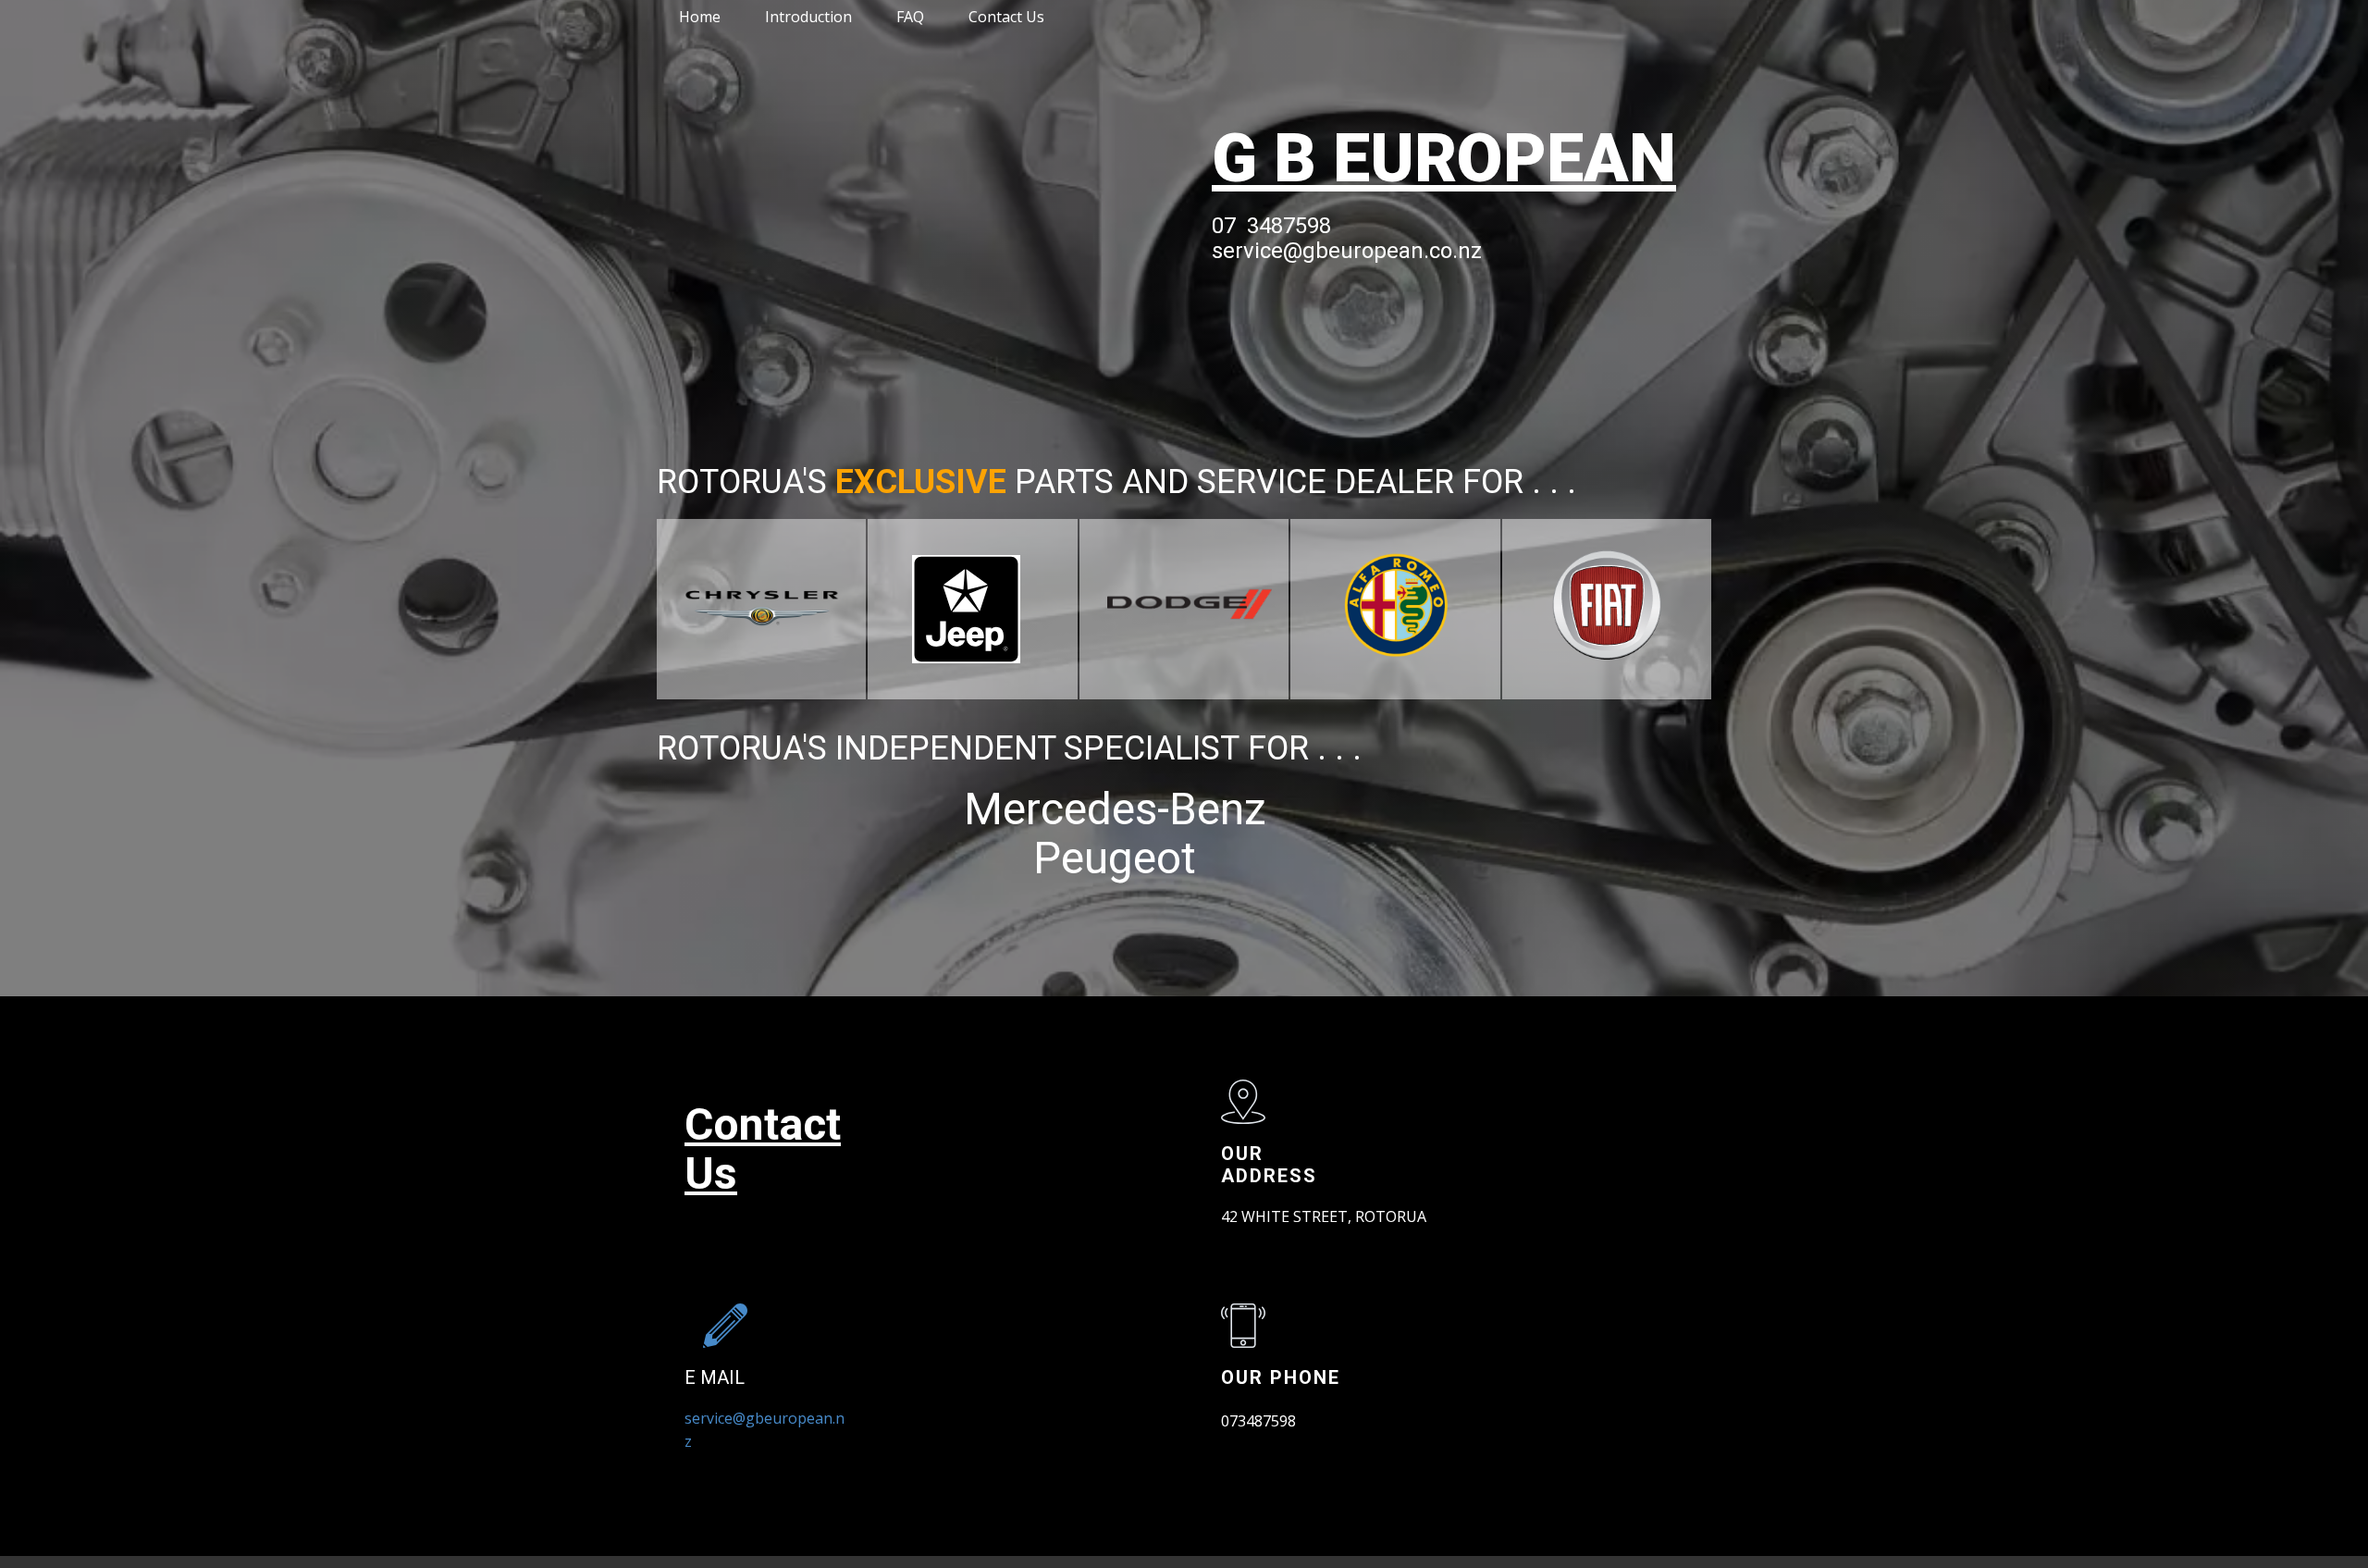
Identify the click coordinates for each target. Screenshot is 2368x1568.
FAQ (910, 17)
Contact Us (1006, 17)
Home (700, 17)
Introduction (808, 17)
